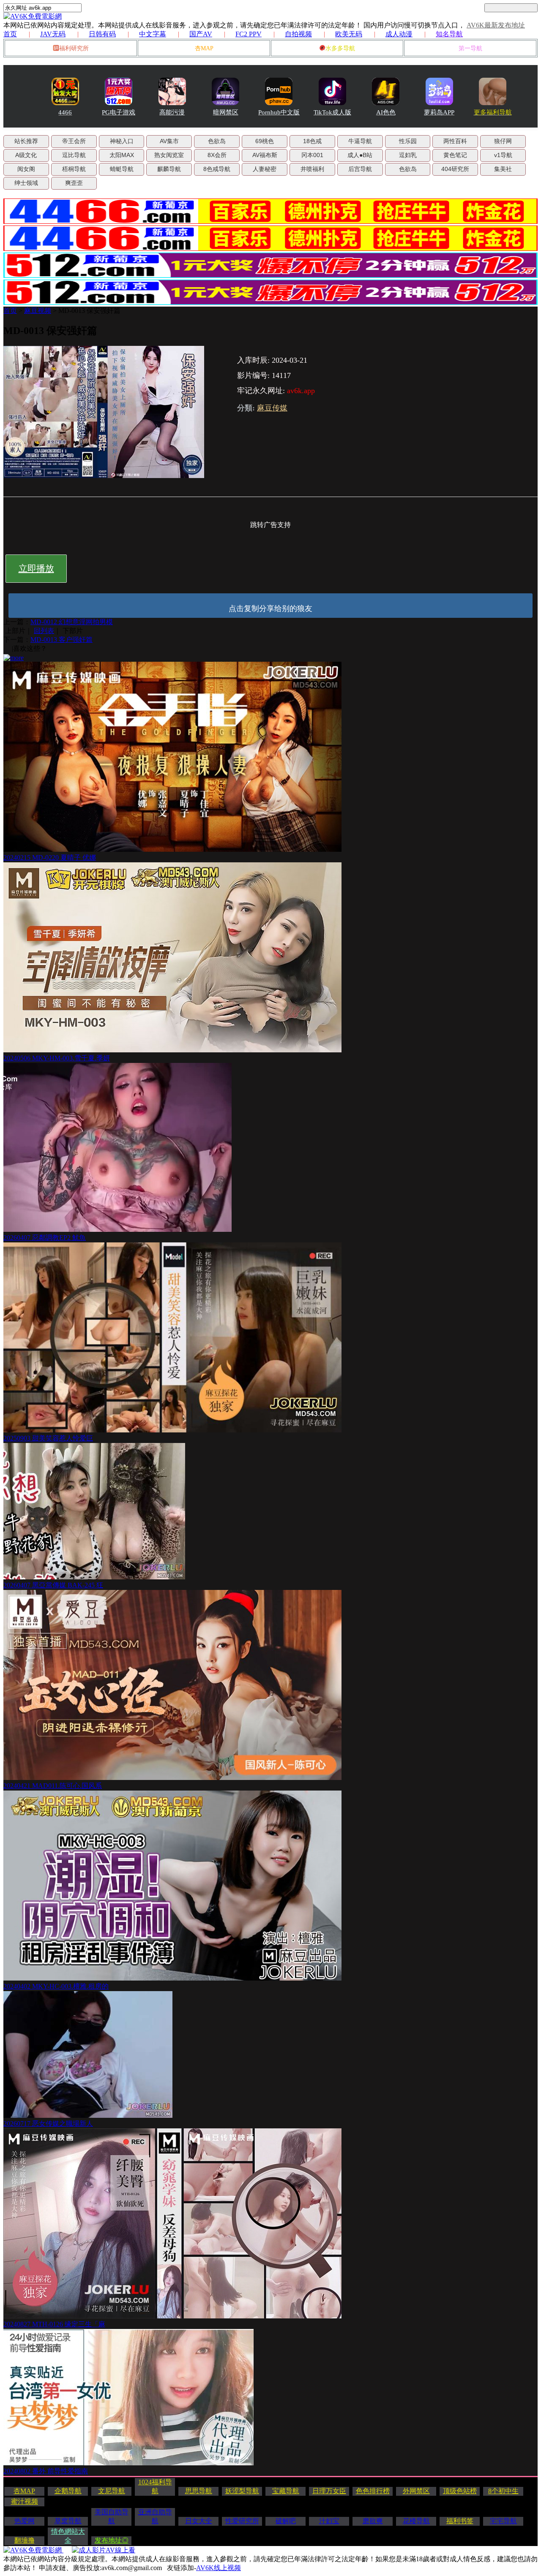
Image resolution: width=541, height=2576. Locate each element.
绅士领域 (26, 183)
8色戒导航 (217, 169)
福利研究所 (74, 48)
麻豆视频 (38, 311)
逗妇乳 (408, 155)
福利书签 (460, 2521)
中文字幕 (153, 34)
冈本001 (312, 155)
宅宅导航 (503, 2521)
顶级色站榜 (460, 2491)
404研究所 (455, 169)
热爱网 (25, 2521)
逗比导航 (74, 155)
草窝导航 (68, 2521)
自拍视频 (298, 34)
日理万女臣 (329, 2491)
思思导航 (199, 2491)
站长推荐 (26, 141)
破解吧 (286, 2521)
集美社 (503, 169)
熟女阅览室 (169, 155)
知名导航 (449, 34)
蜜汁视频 (25, 2501)
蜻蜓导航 (122, 169)
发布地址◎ (112, 2540)
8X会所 (217, 155)
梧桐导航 (74, 169)
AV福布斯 (265, 155)
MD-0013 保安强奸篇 (89, 311)
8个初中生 (503, 2491)
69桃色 (265, 141)
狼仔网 (503, 141)
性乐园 (408, 141)
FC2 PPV (249, 34)
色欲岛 (217, 141)
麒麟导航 (169, 169)
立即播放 (36, 568)
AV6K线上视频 (219, 2568)
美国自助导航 (112, 2516)
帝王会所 (74, 141)
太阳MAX (122, 155)
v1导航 (503, 155)
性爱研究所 (242, 2521)
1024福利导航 (155, 2486)
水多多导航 (340, 48)
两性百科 (455, 141)
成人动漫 (399, 34)
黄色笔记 (455, 155)
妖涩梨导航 (242, 2491)
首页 (10, 34)
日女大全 (199, 2521)
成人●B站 (360, 155)
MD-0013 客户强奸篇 (61, 640)
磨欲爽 (373, 2521)
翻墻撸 (25, 2540)
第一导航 (470, 48)
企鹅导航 (68, 2491)
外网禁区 (416, 2491)
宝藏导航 (286, 2491)
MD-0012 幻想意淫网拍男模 (72, 622)
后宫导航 (360, 169)
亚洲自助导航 (155, 2516)
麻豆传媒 (272, 408)
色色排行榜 (373, 2491)
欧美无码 (349, 34)
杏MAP (204, 48)
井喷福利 (312, 169)
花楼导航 (416, 2521)
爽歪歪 (74, 183)
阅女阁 (26, 169)
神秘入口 (122, 141)
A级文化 (26, 155)
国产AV (201, 34)
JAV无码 (53, 34)
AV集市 (169, 141)
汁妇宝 (329, 2521)
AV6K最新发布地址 (496, 25)
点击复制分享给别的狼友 (270, 609)
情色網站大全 (68, 2536)
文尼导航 (112, 2491)
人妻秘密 (265, 169)
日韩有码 (102, 34)
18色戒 (312, 141)
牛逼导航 (360, 141)
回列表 (44, 631)
